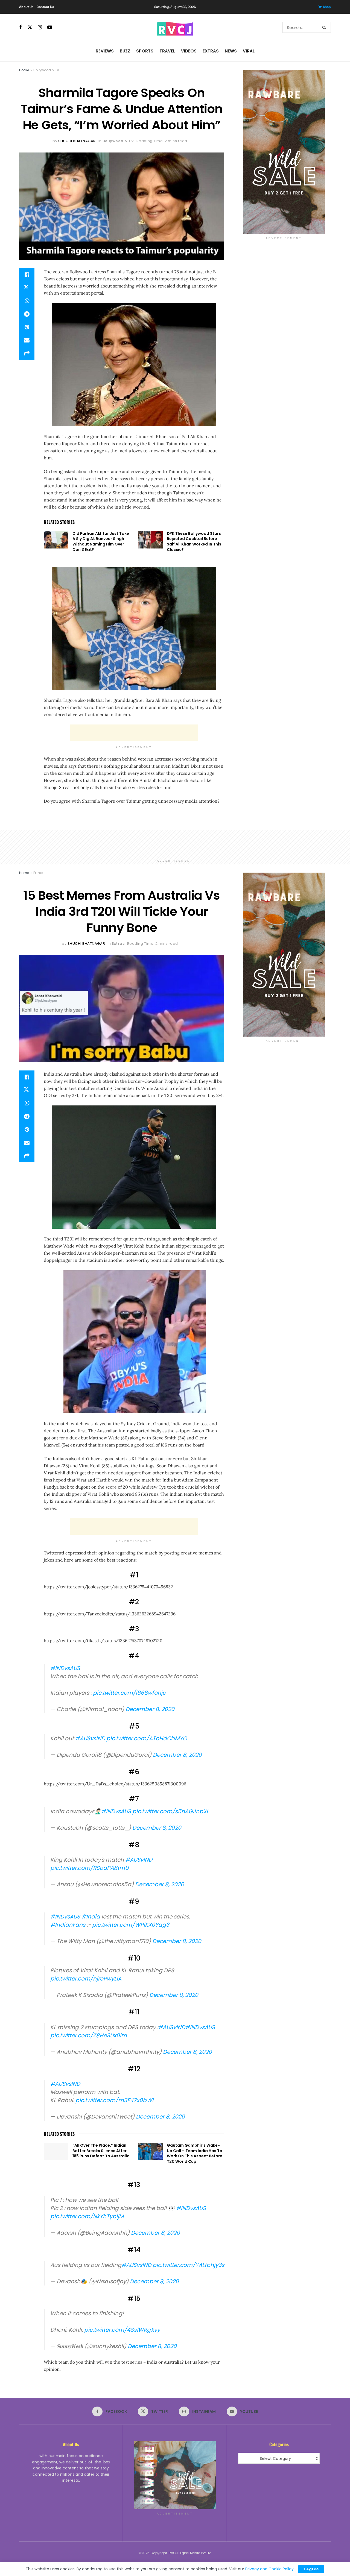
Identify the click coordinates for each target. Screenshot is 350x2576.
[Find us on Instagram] (40, 27)
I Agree (311, 2569)
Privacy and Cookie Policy (269, 2569)
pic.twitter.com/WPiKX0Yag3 (131, 1919)
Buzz (125, 51)
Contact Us (45, 7)
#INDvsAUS (65, 1668)
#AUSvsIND (90, 1738)
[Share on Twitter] (27, 288)
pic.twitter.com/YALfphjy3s (188, 2249)
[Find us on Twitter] (30, 27)
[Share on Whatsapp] (27, 301)
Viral (249, 51)
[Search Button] (325, 27)
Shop (327, 7)
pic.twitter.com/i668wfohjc (129, 1693)
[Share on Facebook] (27, 275)
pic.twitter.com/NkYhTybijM (87, 2203)
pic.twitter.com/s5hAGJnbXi (170, 1811)
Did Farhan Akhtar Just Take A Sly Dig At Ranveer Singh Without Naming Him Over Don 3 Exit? (101, 542)
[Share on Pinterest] (27, 327)
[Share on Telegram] (27, 314)
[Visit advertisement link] (284, 152)
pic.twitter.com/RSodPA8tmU (89, 1865)
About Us (26, 7)
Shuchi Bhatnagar (77, 141)
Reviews (105, 51)
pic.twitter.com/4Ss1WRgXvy (122, 2311)
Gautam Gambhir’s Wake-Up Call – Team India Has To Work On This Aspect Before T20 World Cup (195, 2142)
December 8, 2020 (150, 1709)
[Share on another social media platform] (27, 353)
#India (91, 1911)
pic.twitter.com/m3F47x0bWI (114, 2089)
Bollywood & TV (46, 70)
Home (24, 70)
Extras (211, 51)
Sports (145, 51)
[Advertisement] (134, 733)
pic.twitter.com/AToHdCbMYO (147, 1738)
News (231, 51)
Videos (189, 51)
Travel (167, 51)
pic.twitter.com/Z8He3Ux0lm (89, 2027)
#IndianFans (68, 1919)
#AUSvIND (139, 1857)
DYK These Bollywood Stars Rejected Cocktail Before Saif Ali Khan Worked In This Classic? (194, 542)
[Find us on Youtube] (50, 27)
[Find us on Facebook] (21, 27)
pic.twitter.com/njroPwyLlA (86, 1973)
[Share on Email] (27, 340)
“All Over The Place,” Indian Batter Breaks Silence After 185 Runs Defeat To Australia (101, 2140)
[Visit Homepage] (175, 27)
